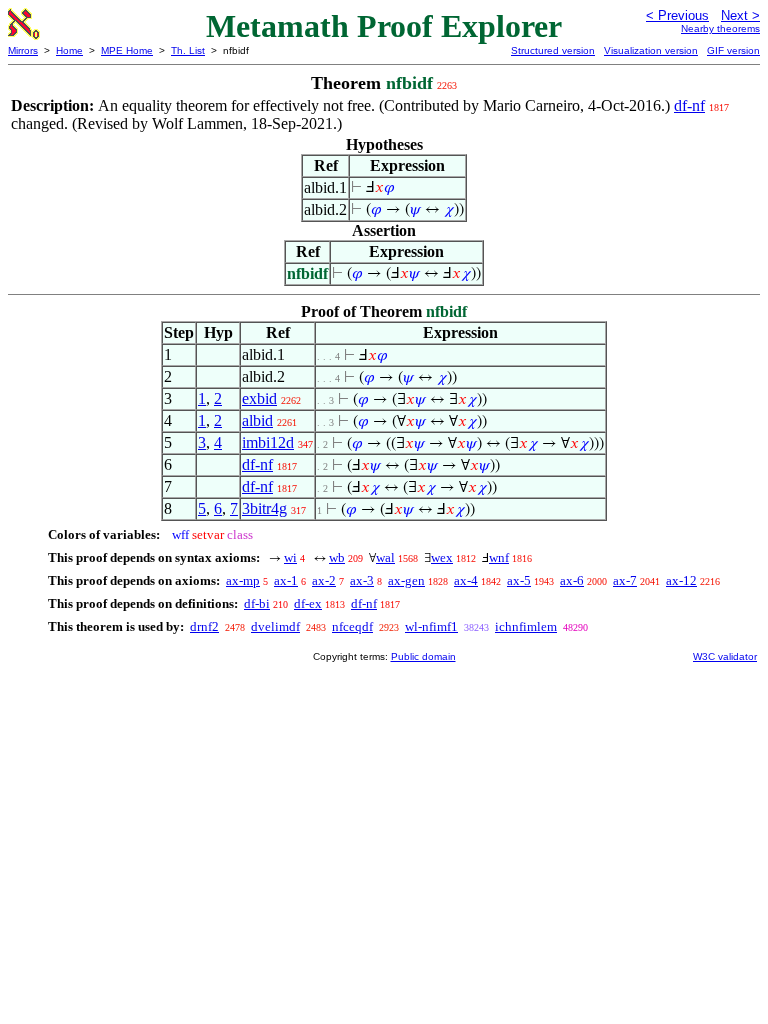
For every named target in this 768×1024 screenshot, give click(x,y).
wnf (499, 557)
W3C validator (725, 656)
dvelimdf (275, 626)
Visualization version (651, 50)
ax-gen (406, 580)
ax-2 (324, 580)
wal (385, 557)
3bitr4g (264, 508)
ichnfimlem (526, 626)
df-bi (257, 603)
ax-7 (625, 580)
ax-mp (243, 580)
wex (442, 557)
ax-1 (286, 580)
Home (69, 50)
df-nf (689, 105)
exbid (259, 398)
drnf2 (204, 626)
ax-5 (519, 580)
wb (337, 557)
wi (290, 557)
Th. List (188, 50)
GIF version (733, 50)
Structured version (553, 50)
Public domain (423, 656)
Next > (740, 15)
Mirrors (23, 50)
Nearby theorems (720, 28)
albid (257, 420)
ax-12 (681, 580)
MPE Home (127, 50)
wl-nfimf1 (431, 626)
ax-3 (362, 580)
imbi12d (268, 442)
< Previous (677, 15)
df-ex (308, 603)
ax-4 (466, 580)
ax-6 (572, 580)
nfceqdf (352, 626)
